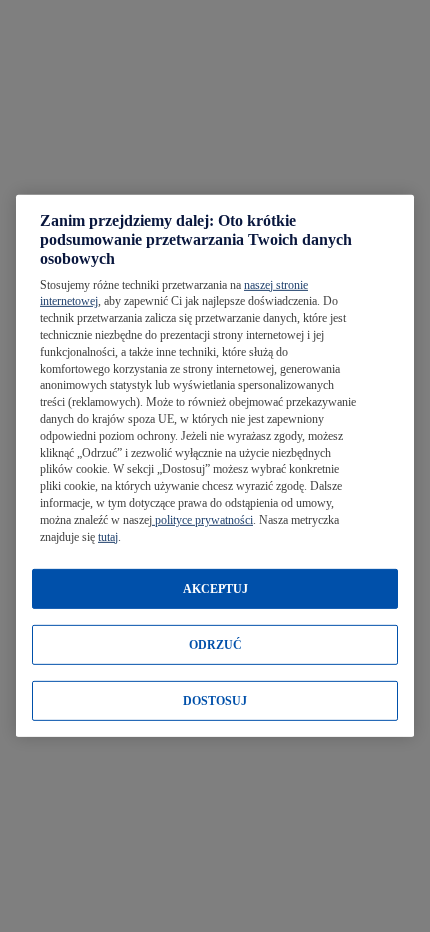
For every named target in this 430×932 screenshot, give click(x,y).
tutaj (108, 536)
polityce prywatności (202, 520)
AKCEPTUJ (215, 589)
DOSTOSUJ (215, 701)
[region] (215, 466)
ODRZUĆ (215, 645)
